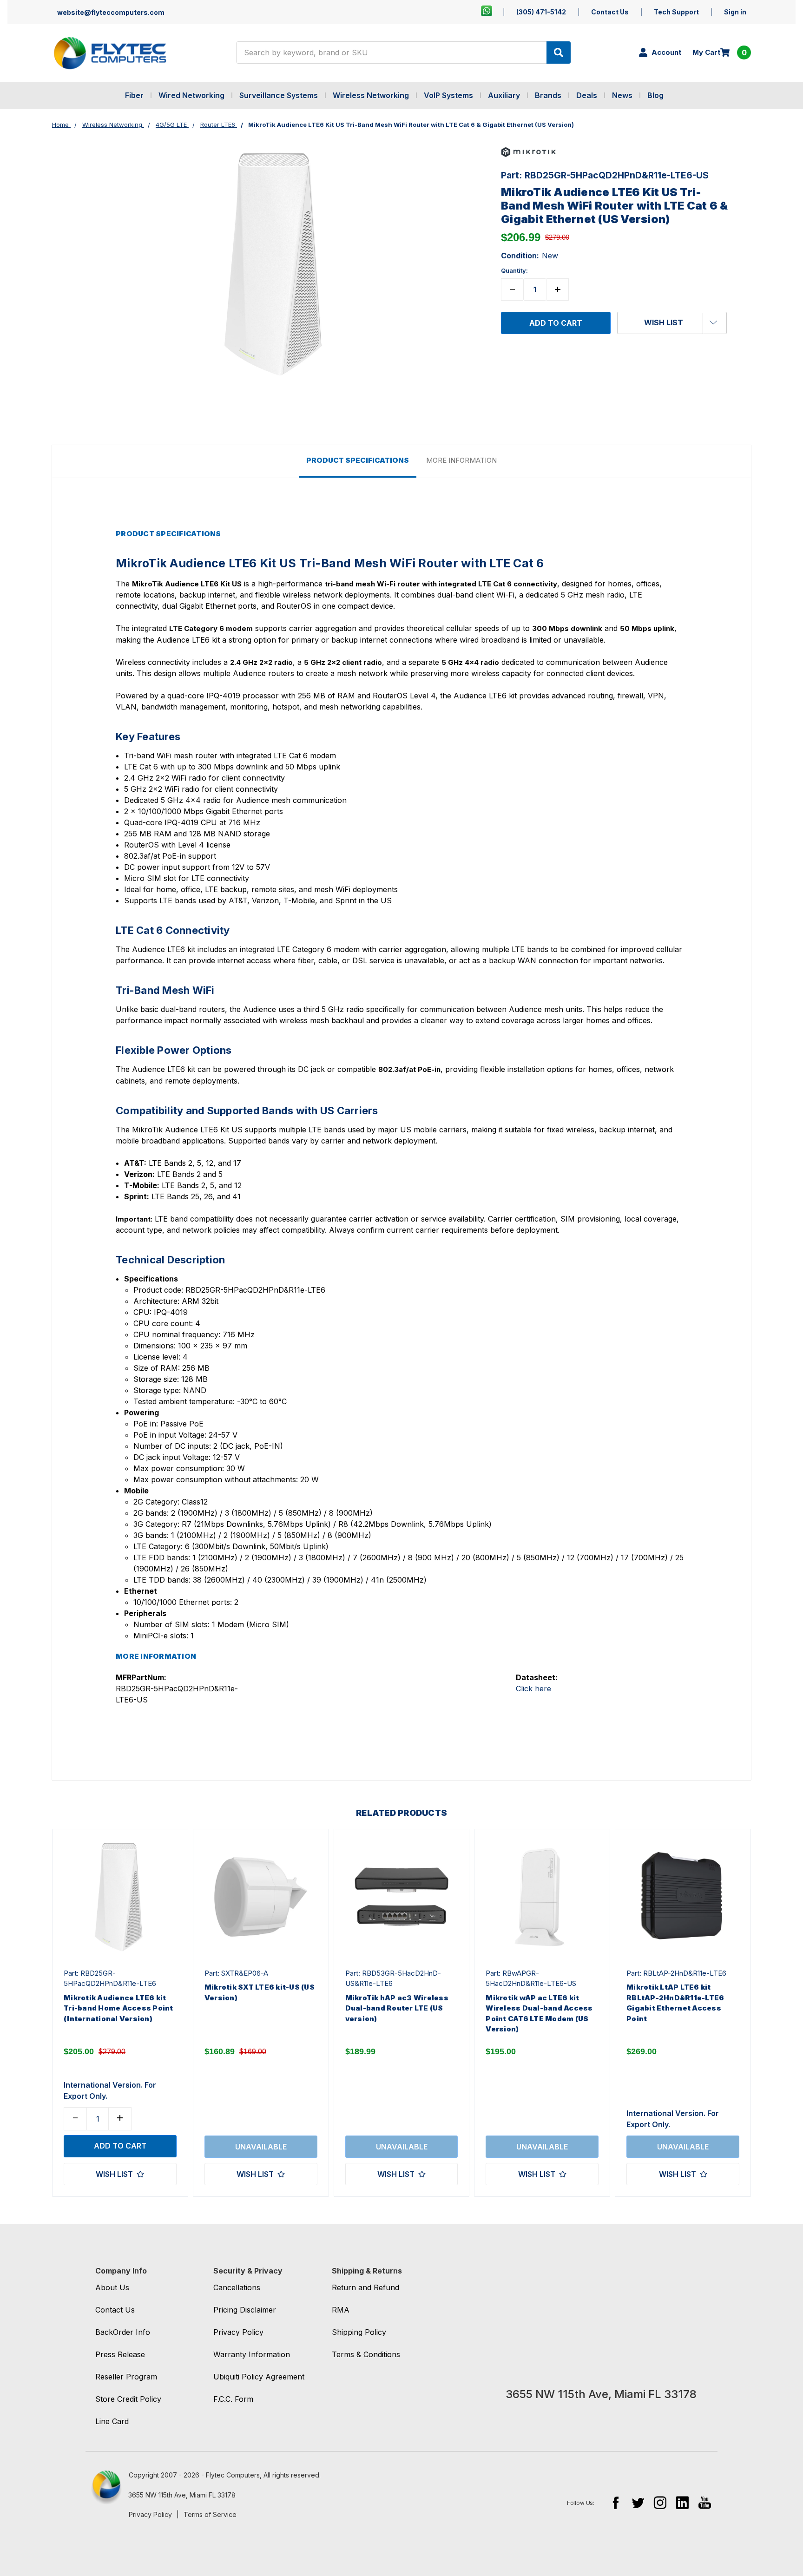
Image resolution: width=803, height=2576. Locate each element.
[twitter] (638, 2502)
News (622, 95)
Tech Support (676, 12)
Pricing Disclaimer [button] (245, 2310)
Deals (587, 95)
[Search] (559, 53)
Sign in (735, 12)
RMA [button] (341, 2310)
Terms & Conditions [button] (366, 2354)
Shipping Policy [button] (359, 2332)
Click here (533, 1689)
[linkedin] (682, 2502)
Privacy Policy (150, 2514)
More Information (461, 460)
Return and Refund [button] (365, 2287)
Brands (548, 95)
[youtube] (705, 2502)
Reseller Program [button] (126, 2377)
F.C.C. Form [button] (233, 2399)
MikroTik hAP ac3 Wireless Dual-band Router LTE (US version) (397, 2008)
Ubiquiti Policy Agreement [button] (259, 2377)
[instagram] (660, 2502)
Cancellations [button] (237, 2287)
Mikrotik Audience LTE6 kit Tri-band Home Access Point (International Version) (118, 2008)
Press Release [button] (120, 2354)
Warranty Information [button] (252, 2354)
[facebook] (615, 2502)
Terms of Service (210, 2514)
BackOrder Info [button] (123, 2332)
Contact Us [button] (115, 2310)
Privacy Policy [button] (238, 2332)
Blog (655, 95)
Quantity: (514, 270)
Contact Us (610, 12)
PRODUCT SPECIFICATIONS (358, 460)
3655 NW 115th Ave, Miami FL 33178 (182, 2495)
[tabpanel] (120, 2013)
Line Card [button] (112, 2421)
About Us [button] (112, 2287)
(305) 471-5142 (541, 12)
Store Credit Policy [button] (128, 2399)
